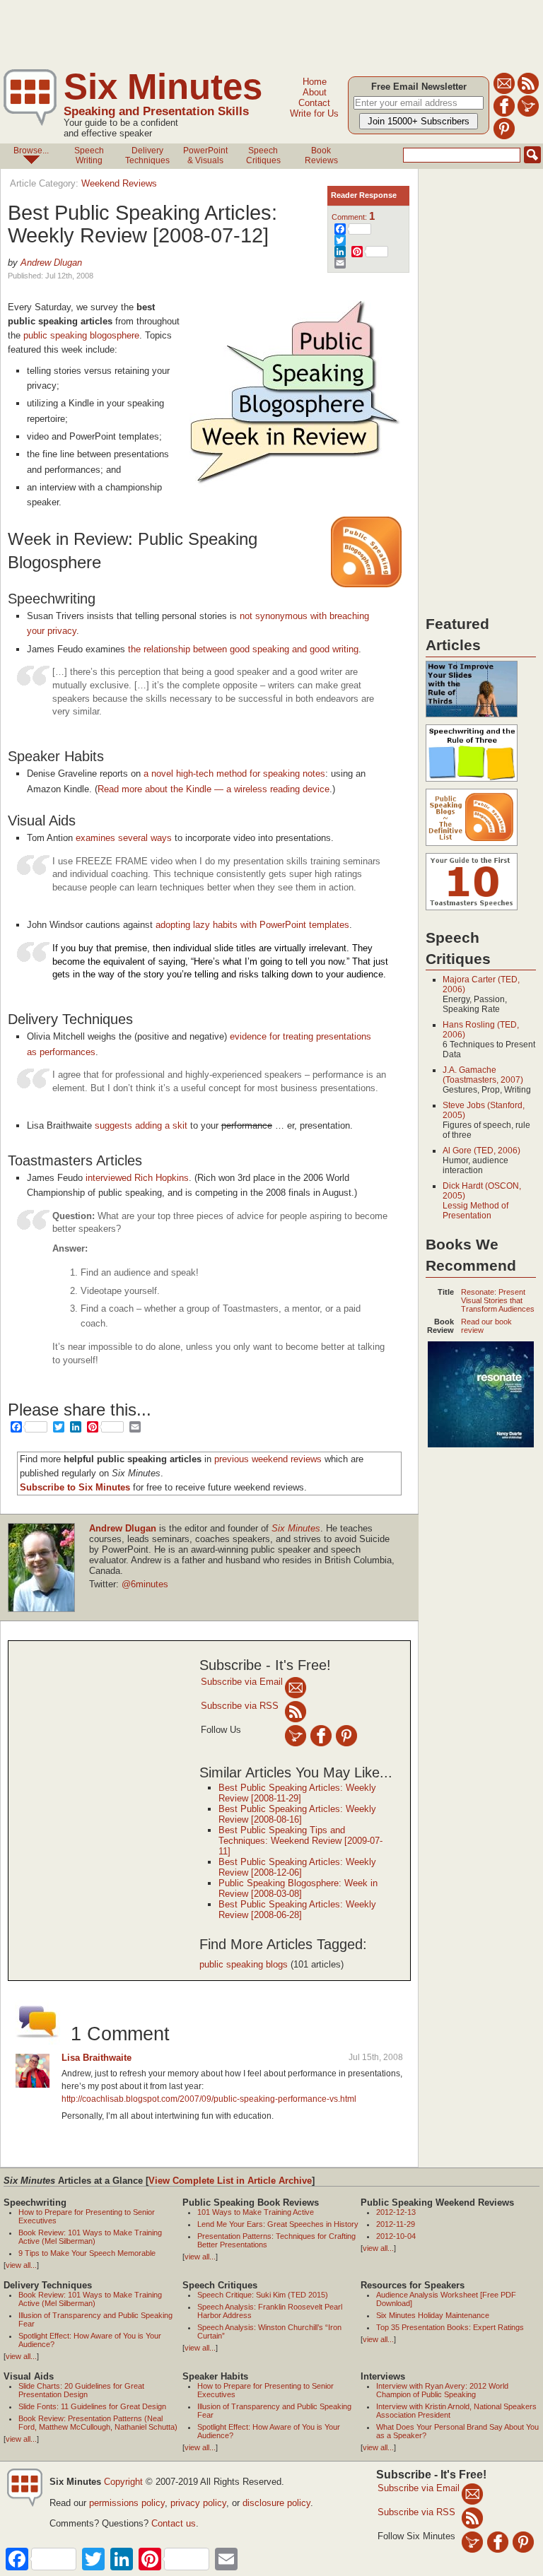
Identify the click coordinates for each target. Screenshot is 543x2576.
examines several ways (124, 838)
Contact (314, 103)
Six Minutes (163, 87)
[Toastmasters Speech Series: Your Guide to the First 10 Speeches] (472, 911)
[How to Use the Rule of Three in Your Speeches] (472, 782)
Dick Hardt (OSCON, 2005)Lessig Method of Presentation (482, 1201)
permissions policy (127, 2503)
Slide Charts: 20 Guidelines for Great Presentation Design (81, 2390)
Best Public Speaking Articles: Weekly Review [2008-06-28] (297, 1910)
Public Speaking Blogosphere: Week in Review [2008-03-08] (298, 1888)
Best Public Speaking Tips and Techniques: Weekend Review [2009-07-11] (300, 1841)
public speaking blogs (244, 1964)
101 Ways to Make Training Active (256, 2212)
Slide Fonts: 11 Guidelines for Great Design (92, 2406)
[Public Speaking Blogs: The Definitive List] (472, 847)
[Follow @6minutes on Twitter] (528, 114)
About (315, 92)
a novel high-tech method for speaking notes (234, 774)
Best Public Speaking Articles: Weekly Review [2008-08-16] (297, 1814)
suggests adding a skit (141, 1125)
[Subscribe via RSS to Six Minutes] (528, 92)
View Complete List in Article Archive (230, 2181)
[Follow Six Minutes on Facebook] (504, 114)
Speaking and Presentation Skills (156, 111)
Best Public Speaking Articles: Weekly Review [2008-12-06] (297, 1867)
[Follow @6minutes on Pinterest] (504, 137)
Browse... (31, 151)
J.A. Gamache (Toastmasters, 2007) (483, 1075)
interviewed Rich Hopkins (137, 1178)
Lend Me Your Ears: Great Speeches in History (278, 2224)
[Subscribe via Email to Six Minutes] (504, 92)
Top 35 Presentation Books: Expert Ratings (450, 2327)
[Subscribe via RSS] (296, 1711)
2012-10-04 (396, 2236)
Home (315, 82)
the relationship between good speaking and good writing (243, 649)
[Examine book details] (481, 1445)
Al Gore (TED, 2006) (481, 1151)
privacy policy (198, 2503)
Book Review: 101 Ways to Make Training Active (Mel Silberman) (90, 2237)
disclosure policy (276, 2503)
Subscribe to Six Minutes (75, 1487)
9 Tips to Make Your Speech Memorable (87, 2253)
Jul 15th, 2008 (376, 2057)
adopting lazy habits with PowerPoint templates (252, 925)
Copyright (123, 2482)
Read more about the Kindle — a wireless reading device (214, 789)
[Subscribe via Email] (296, 1687)
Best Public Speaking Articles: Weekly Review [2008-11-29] (297, 1793)
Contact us (174, 2523)
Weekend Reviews (119, 183)
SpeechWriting (89, 155)
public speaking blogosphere (81, 335)
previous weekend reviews (268, 1459)
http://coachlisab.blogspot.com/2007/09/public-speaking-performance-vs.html (209, 2099)
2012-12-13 (396, 2212)
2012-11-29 (396, 2224)
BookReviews (321, 155)
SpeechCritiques (263, 155)
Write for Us (314, 113)
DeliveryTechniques (147, 155)
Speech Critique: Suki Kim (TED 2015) (263, 2295)
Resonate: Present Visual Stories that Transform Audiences (498, 1300)
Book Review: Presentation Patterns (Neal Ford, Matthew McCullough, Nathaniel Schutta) (98, 2423)
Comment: (353, 217)
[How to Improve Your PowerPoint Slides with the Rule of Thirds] (472, 718)
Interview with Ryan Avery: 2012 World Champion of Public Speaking (442, 2390)
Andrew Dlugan (51, 263)
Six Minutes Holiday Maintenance (433, 2315)
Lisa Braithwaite (97, 2058)
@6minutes (145, 1584)
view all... (21, 2265)
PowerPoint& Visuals (205, 155)
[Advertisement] (257, 32)
